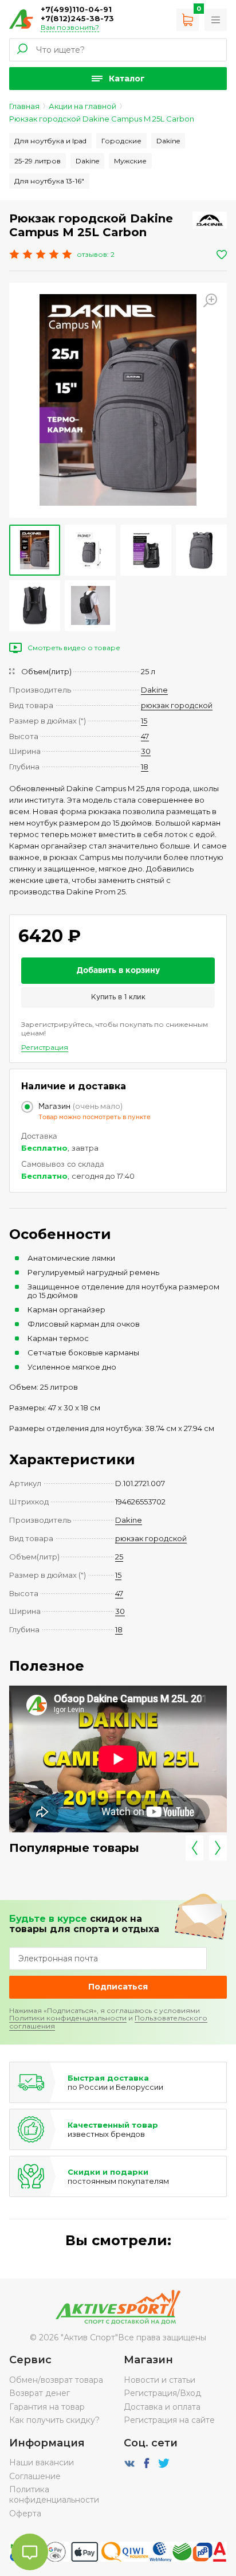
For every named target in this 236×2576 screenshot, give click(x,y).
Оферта (25, 2514)
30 (146, 751)
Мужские (130, 161)
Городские (121, 141)
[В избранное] (222, 255)
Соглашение (35, 2476)
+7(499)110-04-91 (76, 9)
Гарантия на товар (47, 2407)
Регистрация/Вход (162, 2393)
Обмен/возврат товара (56, 2380)
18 (145, 767)
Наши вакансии (42, 2462)
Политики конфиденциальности (68, 2018)
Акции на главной (82, 106)
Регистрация (45, 1047)
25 (119, 1557)
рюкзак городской (177, 705)
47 (145, 736)
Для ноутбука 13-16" (49, 181)
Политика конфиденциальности (54, 2495)
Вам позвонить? (70, 27)
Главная (24, 106)
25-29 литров (38, 161)
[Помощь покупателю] (216, 20)
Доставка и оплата (162, 2407)
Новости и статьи (160, 2380)
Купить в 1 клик (118, 997)
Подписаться (118, 1987)
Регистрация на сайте (169, 2420)
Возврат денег (40, 2393)
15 (144, 721)
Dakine (168, 141)
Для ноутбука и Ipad (50, 141)
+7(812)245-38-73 (77, 18)
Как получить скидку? (54, 2420)
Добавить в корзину (118, 971)
